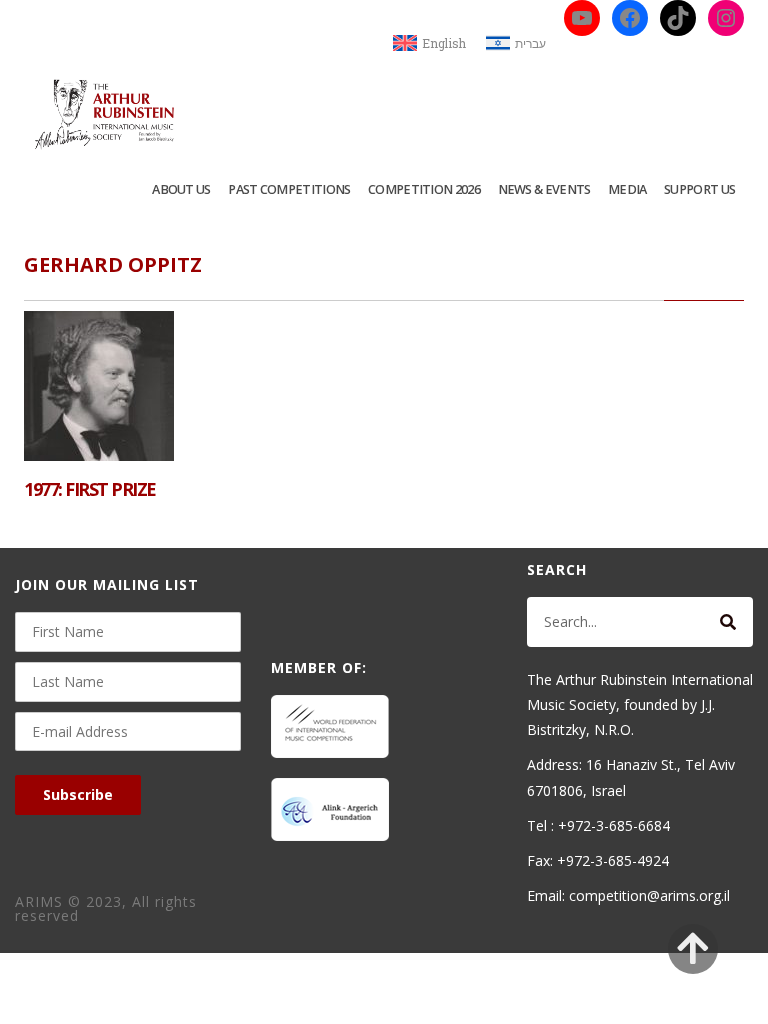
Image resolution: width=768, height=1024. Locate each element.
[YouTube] (582, 18)
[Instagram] (726, 18)
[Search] (728, 622)
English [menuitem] (444, 43)
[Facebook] (630, 18)
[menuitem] (429, 43)
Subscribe (78, 794)
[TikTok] (678, 18)
